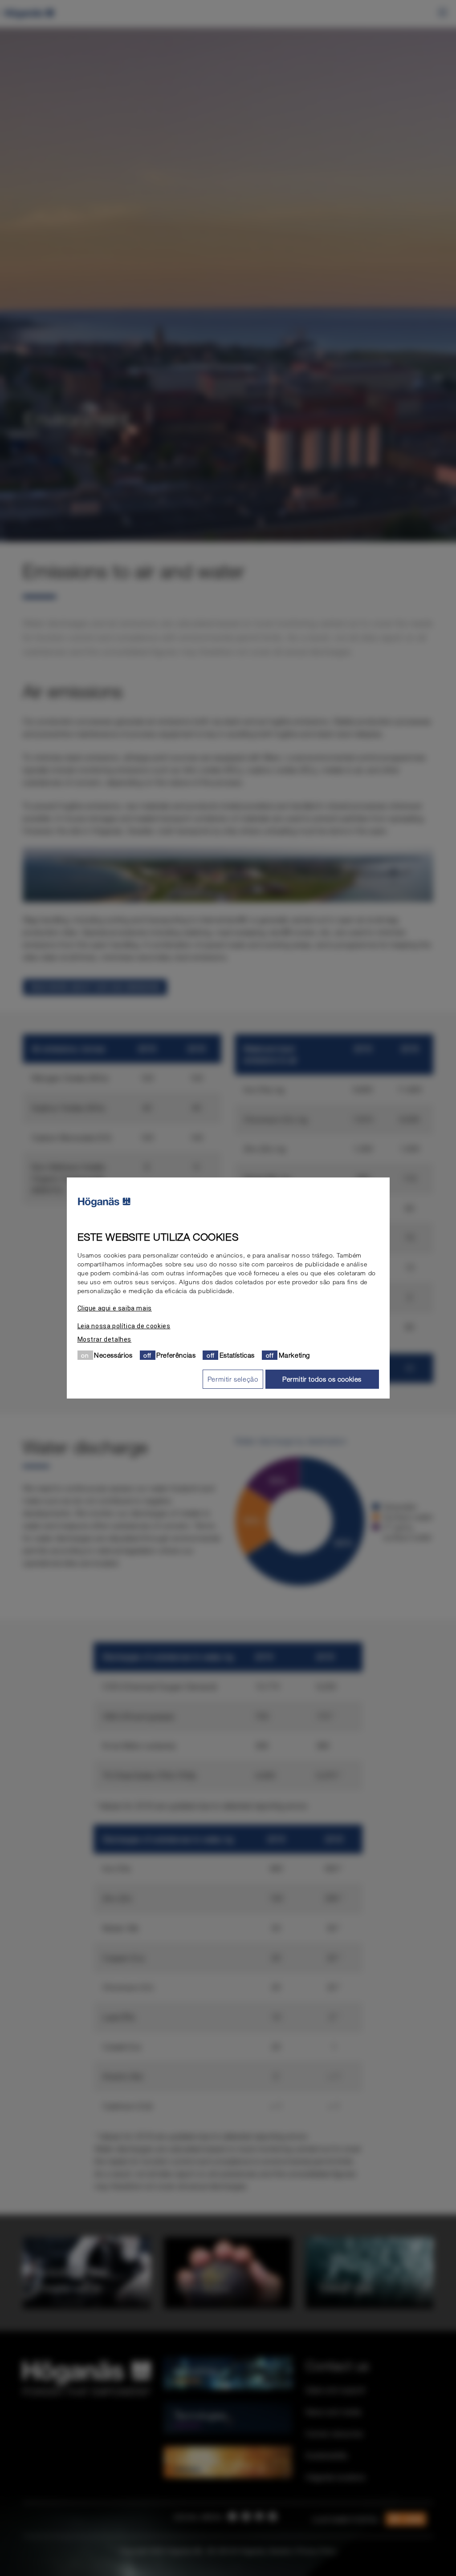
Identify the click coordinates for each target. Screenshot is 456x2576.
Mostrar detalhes (105, 1339)
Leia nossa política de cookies (124, 1326)
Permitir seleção (233, 1379)
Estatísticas (237, 1355)
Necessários (113, 1355)
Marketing (294, 1355)
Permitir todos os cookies (322, 1379)
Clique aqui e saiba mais (115, 1308)
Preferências (176, 1355)
